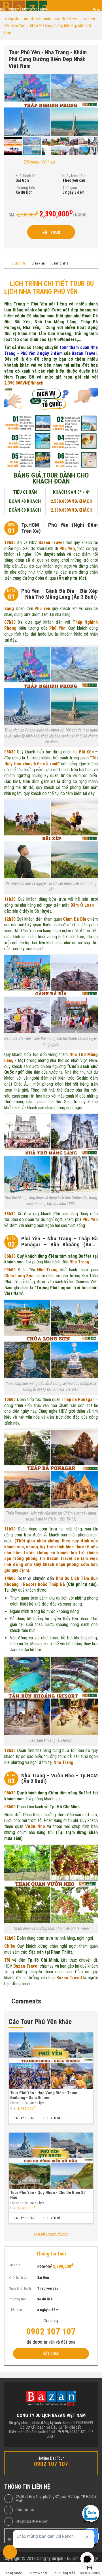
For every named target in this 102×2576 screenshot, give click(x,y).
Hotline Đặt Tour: (51, 2458)
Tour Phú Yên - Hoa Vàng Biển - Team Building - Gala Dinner (44, 2095)
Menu (96, 10)
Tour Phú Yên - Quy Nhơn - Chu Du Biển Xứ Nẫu (48, 2195)
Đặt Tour (51, 232)
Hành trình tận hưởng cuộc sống (24, 10)
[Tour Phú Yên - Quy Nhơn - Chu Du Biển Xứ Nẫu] (51, 2161)
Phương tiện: (26, 188)
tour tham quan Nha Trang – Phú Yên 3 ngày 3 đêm (51, 350)
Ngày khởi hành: (75, 176)
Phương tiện (19, 2103)
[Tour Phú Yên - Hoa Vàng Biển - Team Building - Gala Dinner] (51, 2061)
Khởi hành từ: (26, 176)
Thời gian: (70, 188)
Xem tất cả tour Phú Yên (51, 2234)
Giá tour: (15, 2265)
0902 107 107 (25, 2510)
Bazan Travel (84, 353)
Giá (13, 2108)
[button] (93, 79)
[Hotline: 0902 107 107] (10, 2552)
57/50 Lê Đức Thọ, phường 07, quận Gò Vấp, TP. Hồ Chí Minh (56, 2499)
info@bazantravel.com (32, 2521)
